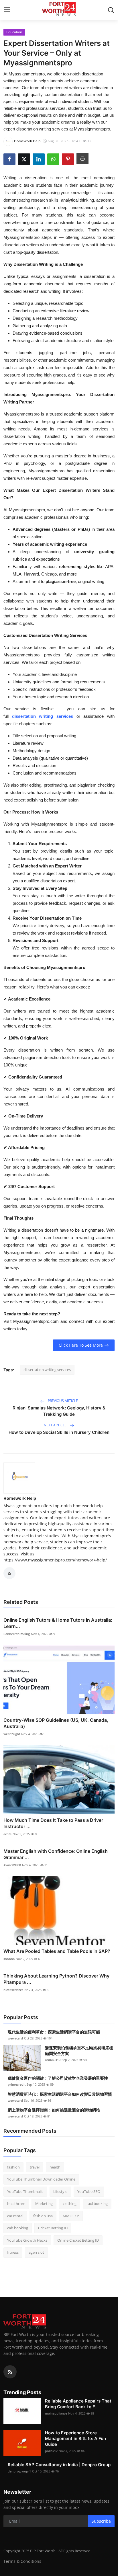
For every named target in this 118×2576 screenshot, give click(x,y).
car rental (15, 2216)
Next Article (56, 1425)
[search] (111, 10)
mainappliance (56, 2413)
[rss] (10, 2372)
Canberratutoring (17, 1634)
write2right (12, 1734)
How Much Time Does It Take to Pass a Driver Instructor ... (53, 1823)
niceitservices (13, 1990)
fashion (13, 2167)
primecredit (17, 2084)
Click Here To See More (81, 1345)
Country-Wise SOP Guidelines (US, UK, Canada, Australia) (56, 1723)
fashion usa (43, 2216)
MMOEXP (71, 2216)
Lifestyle (60, 2191)
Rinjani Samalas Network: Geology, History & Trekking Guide (59, 1411)
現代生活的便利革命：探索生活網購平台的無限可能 (54, 2032)
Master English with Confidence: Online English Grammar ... (56, 1854)
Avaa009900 (12, 1865)
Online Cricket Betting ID (78, 2240)
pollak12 (51, 2451)
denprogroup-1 (19, 2471)
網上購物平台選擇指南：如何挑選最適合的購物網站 (54, 2110)
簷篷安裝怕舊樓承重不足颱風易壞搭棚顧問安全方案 (79, 2051)
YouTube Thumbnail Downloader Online (41, 2179)
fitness (13, 2252)
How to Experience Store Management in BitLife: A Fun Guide (75, 2438)
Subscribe (101, 2521)
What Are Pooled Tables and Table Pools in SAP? (57, 1951)
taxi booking (97, 2203)
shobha (9, 1959)
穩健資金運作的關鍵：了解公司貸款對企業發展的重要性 (58, 2078)
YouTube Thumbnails (25, 2191)
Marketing (44, 2203)
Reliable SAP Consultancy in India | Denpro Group (59, 2465)
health (55, 2167)
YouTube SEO (89, 2191)
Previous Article (62, 1401)
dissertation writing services (43, 716)
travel (35, 2167)
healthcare (16, 2203)
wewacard (15, 2038)
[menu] (7, 10)
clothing (70, 2203)
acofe (7, 1834)
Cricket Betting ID (53, 2228)
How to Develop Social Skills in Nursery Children (59, 1432)
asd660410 (53, 2060)
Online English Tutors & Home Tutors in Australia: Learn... (58, 1623)
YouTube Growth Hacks (27, 2240)
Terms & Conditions (22, 2561)
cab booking (18, 2228)
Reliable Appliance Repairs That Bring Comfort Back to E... (78, 2404)
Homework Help (20, 1498)
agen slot (36, 2252)
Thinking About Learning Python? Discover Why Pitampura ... (56, 1979)
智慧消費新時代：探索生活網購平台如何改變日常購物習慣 (60, 2094)
